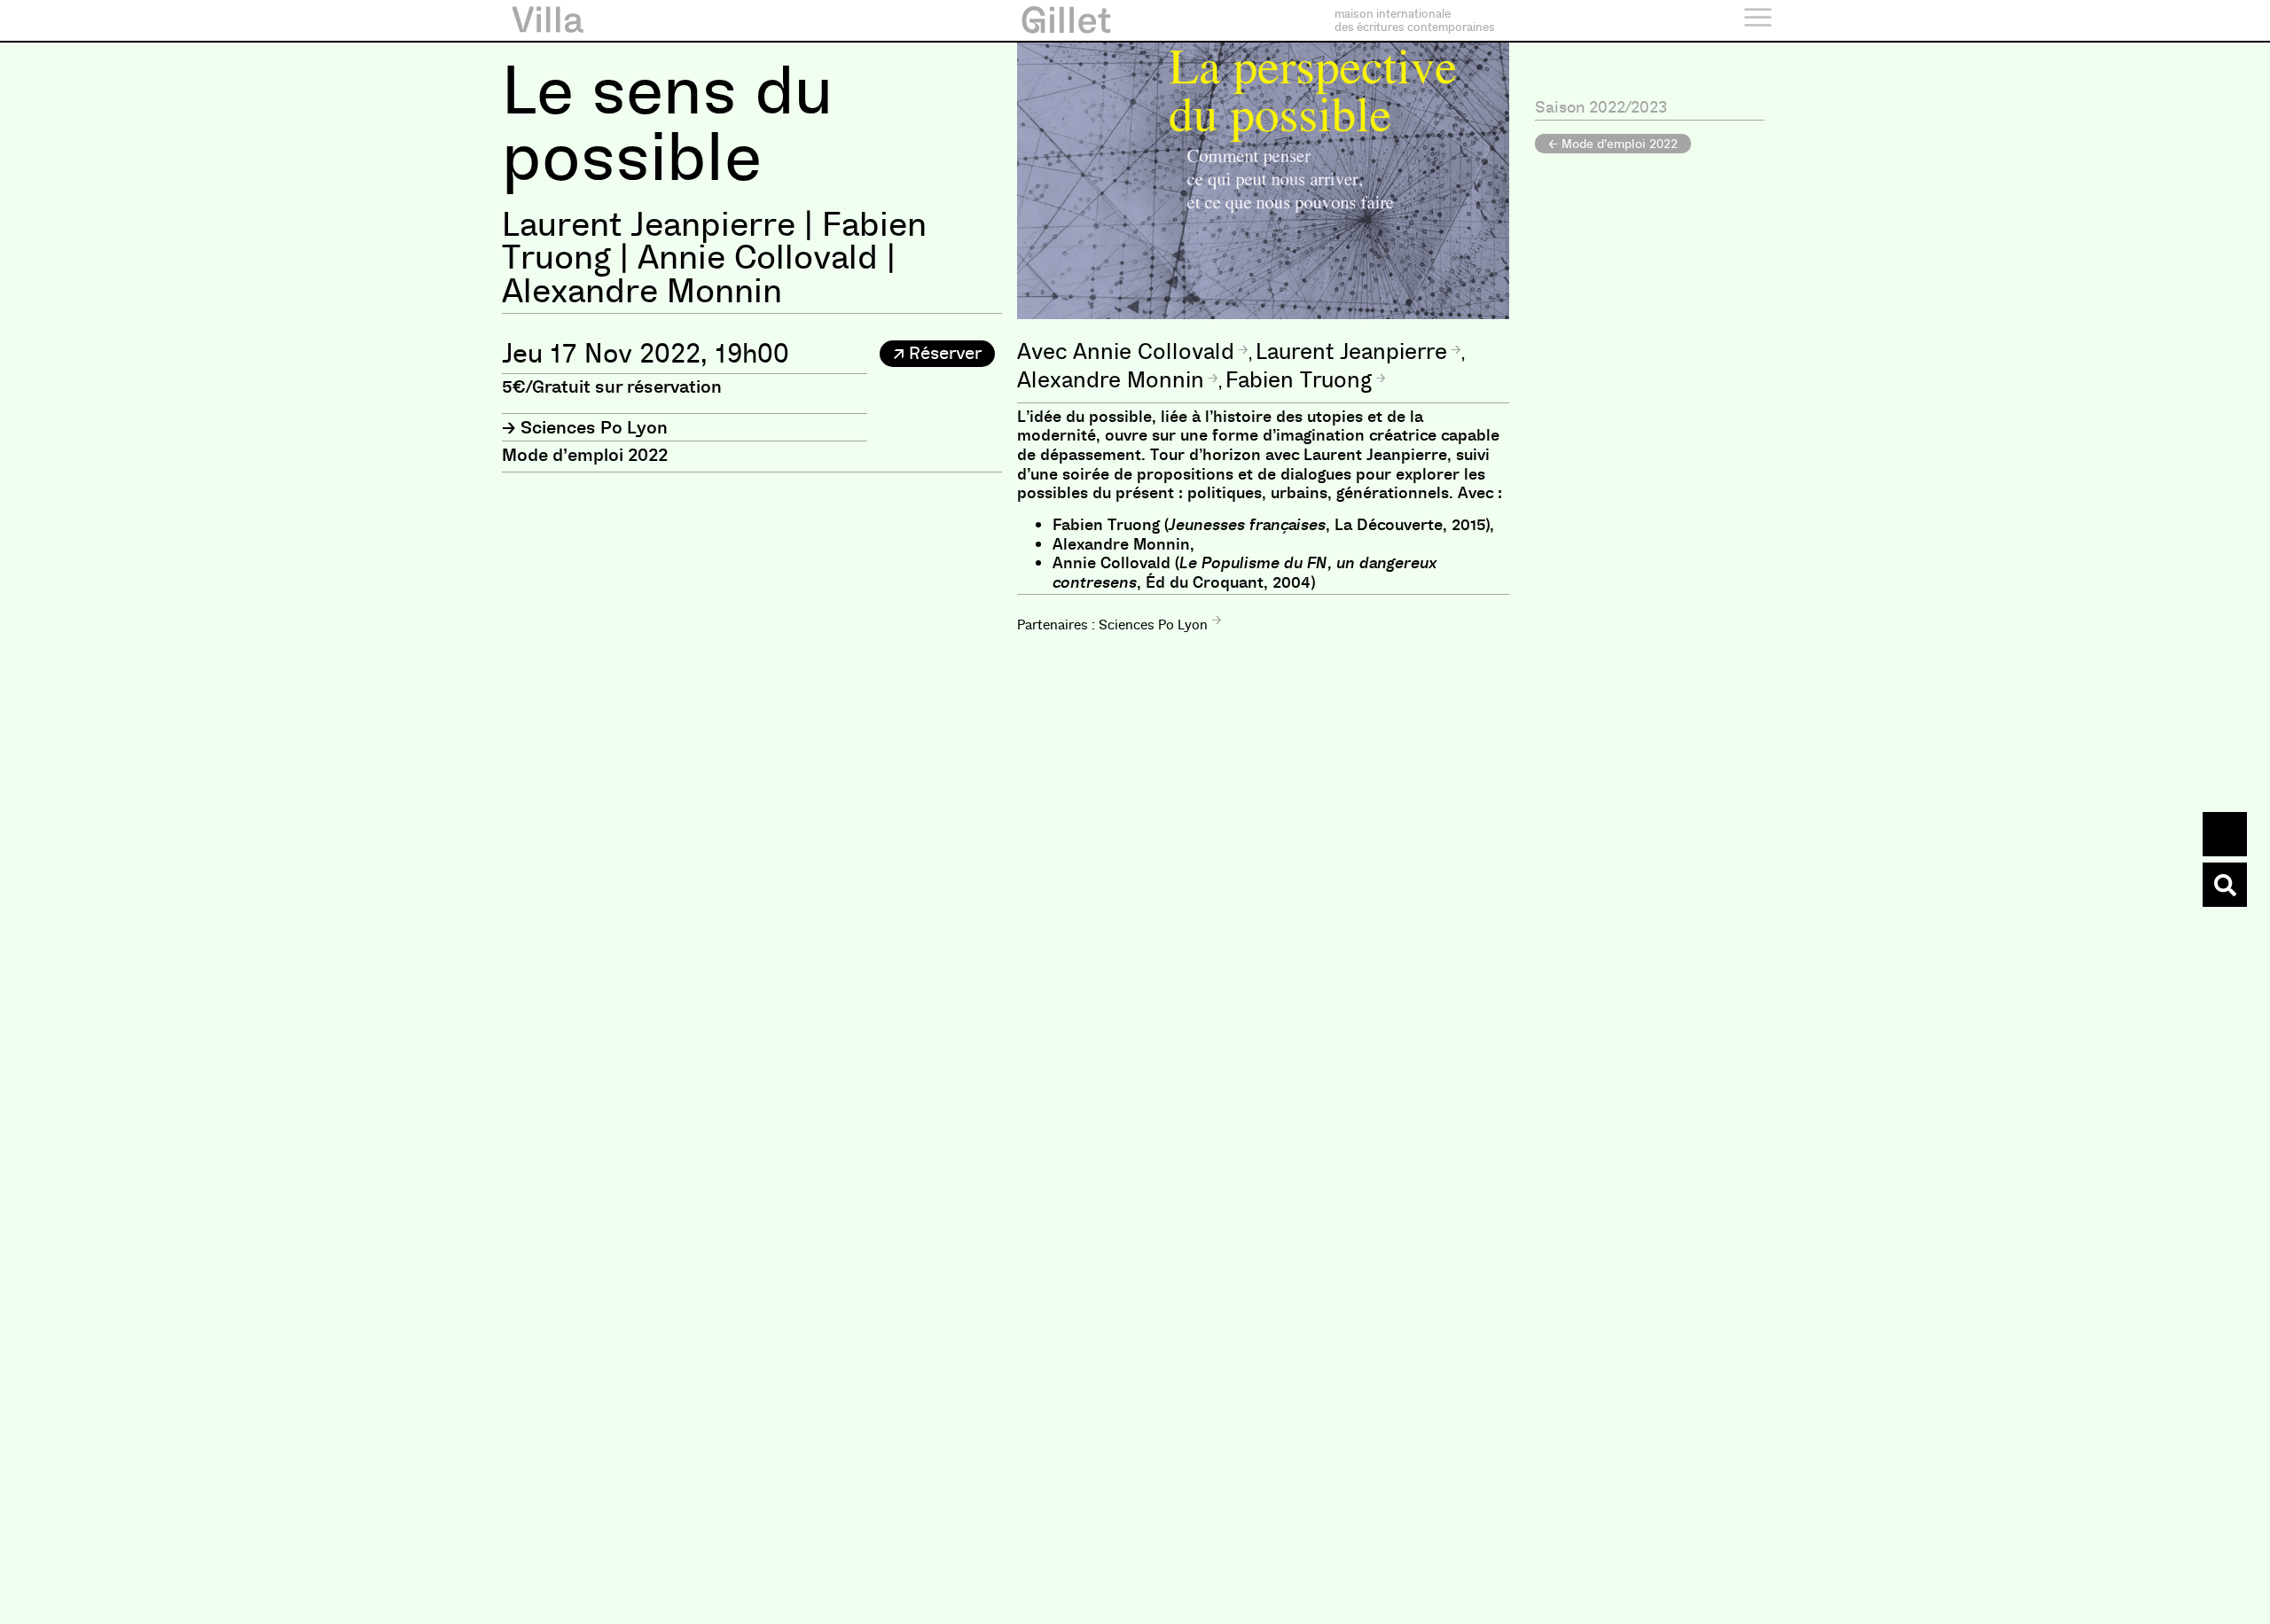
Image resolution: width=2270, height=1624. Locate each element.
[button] (937, 354)
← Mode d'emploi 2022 (1613, 144)
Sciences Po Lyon (594, 427)
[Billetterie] (2225, 834)
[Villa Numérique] (2225, 885)
